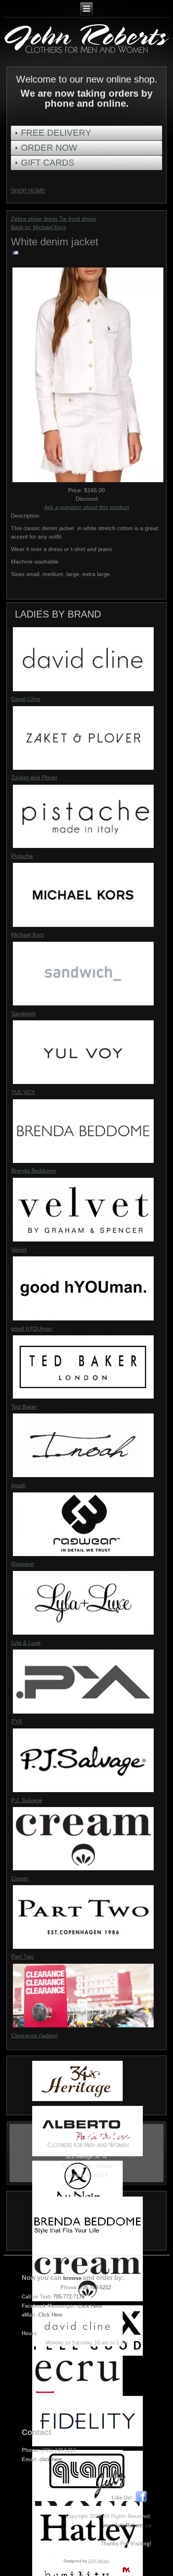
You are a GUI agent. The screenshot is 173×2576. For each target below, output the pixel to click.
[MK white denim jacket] (88, 482)
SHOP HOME (28, 191)
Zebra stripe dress (35, 219)
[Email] (16, 255)
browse (72, 2278)
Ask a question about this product (87, 507)
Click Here (90, 2306)
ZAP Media (98, 2561)
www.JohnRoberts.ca (127, 2525)
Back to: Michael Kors (38, 227)
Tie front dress (77, 219)
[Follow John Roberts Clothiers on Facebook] (143, 2498)
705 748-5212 (95, 2287)
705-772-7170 (69, 2297)
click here (51, 2459)
